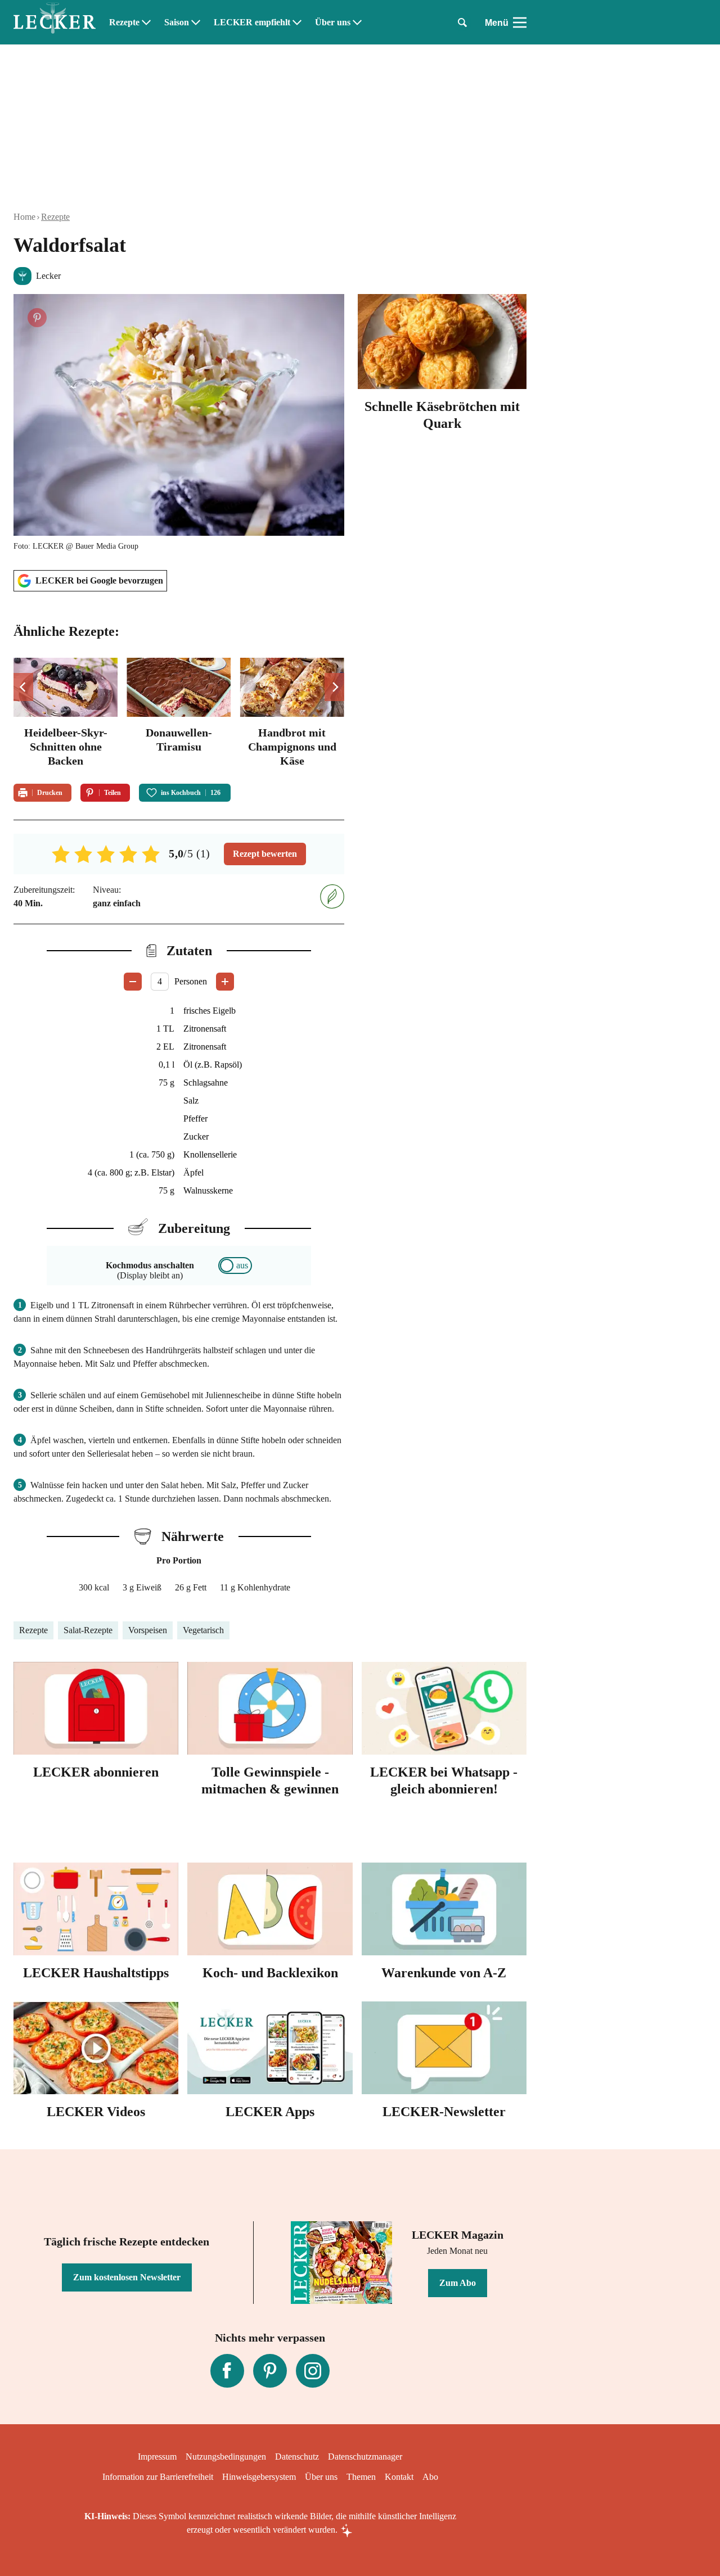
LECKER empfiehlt (252, 22)
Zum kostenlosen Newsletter (127, 2277)
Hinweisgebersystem (259, 2477)
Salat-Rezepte (88, 1630)
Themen (361, 2477)
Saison (177, 22)
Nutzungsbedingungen (226, 2457)
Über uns (333, 22)
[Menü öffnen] (520, 22)
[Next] (334, 687)
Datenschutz (297, 2457)
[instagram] (313, 2371)
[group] (179, 714)
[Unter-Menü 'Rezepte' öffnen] (146, 22)
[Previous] (23, 687)
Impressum (157, 2457)
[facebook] (227, 2371)
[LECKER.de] (55, 22)
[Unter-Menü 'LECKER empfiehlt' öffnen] (297, 22)
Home (24, 217)
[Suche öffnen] (462, 22)
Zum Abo (458, 2283)
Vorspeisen (148, 1630)
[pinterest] (270, 2371)
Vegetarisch (203, 1630)
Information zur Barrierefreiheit (158, 2477)
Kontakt (399, 2477)
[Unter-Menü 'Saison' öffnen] (196, 22)
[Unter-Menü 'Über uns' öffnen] (357, 22)
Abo (430, 2477)
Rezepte (124, 22)
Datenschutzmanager (365, 2457)
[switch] (235, 1266)
